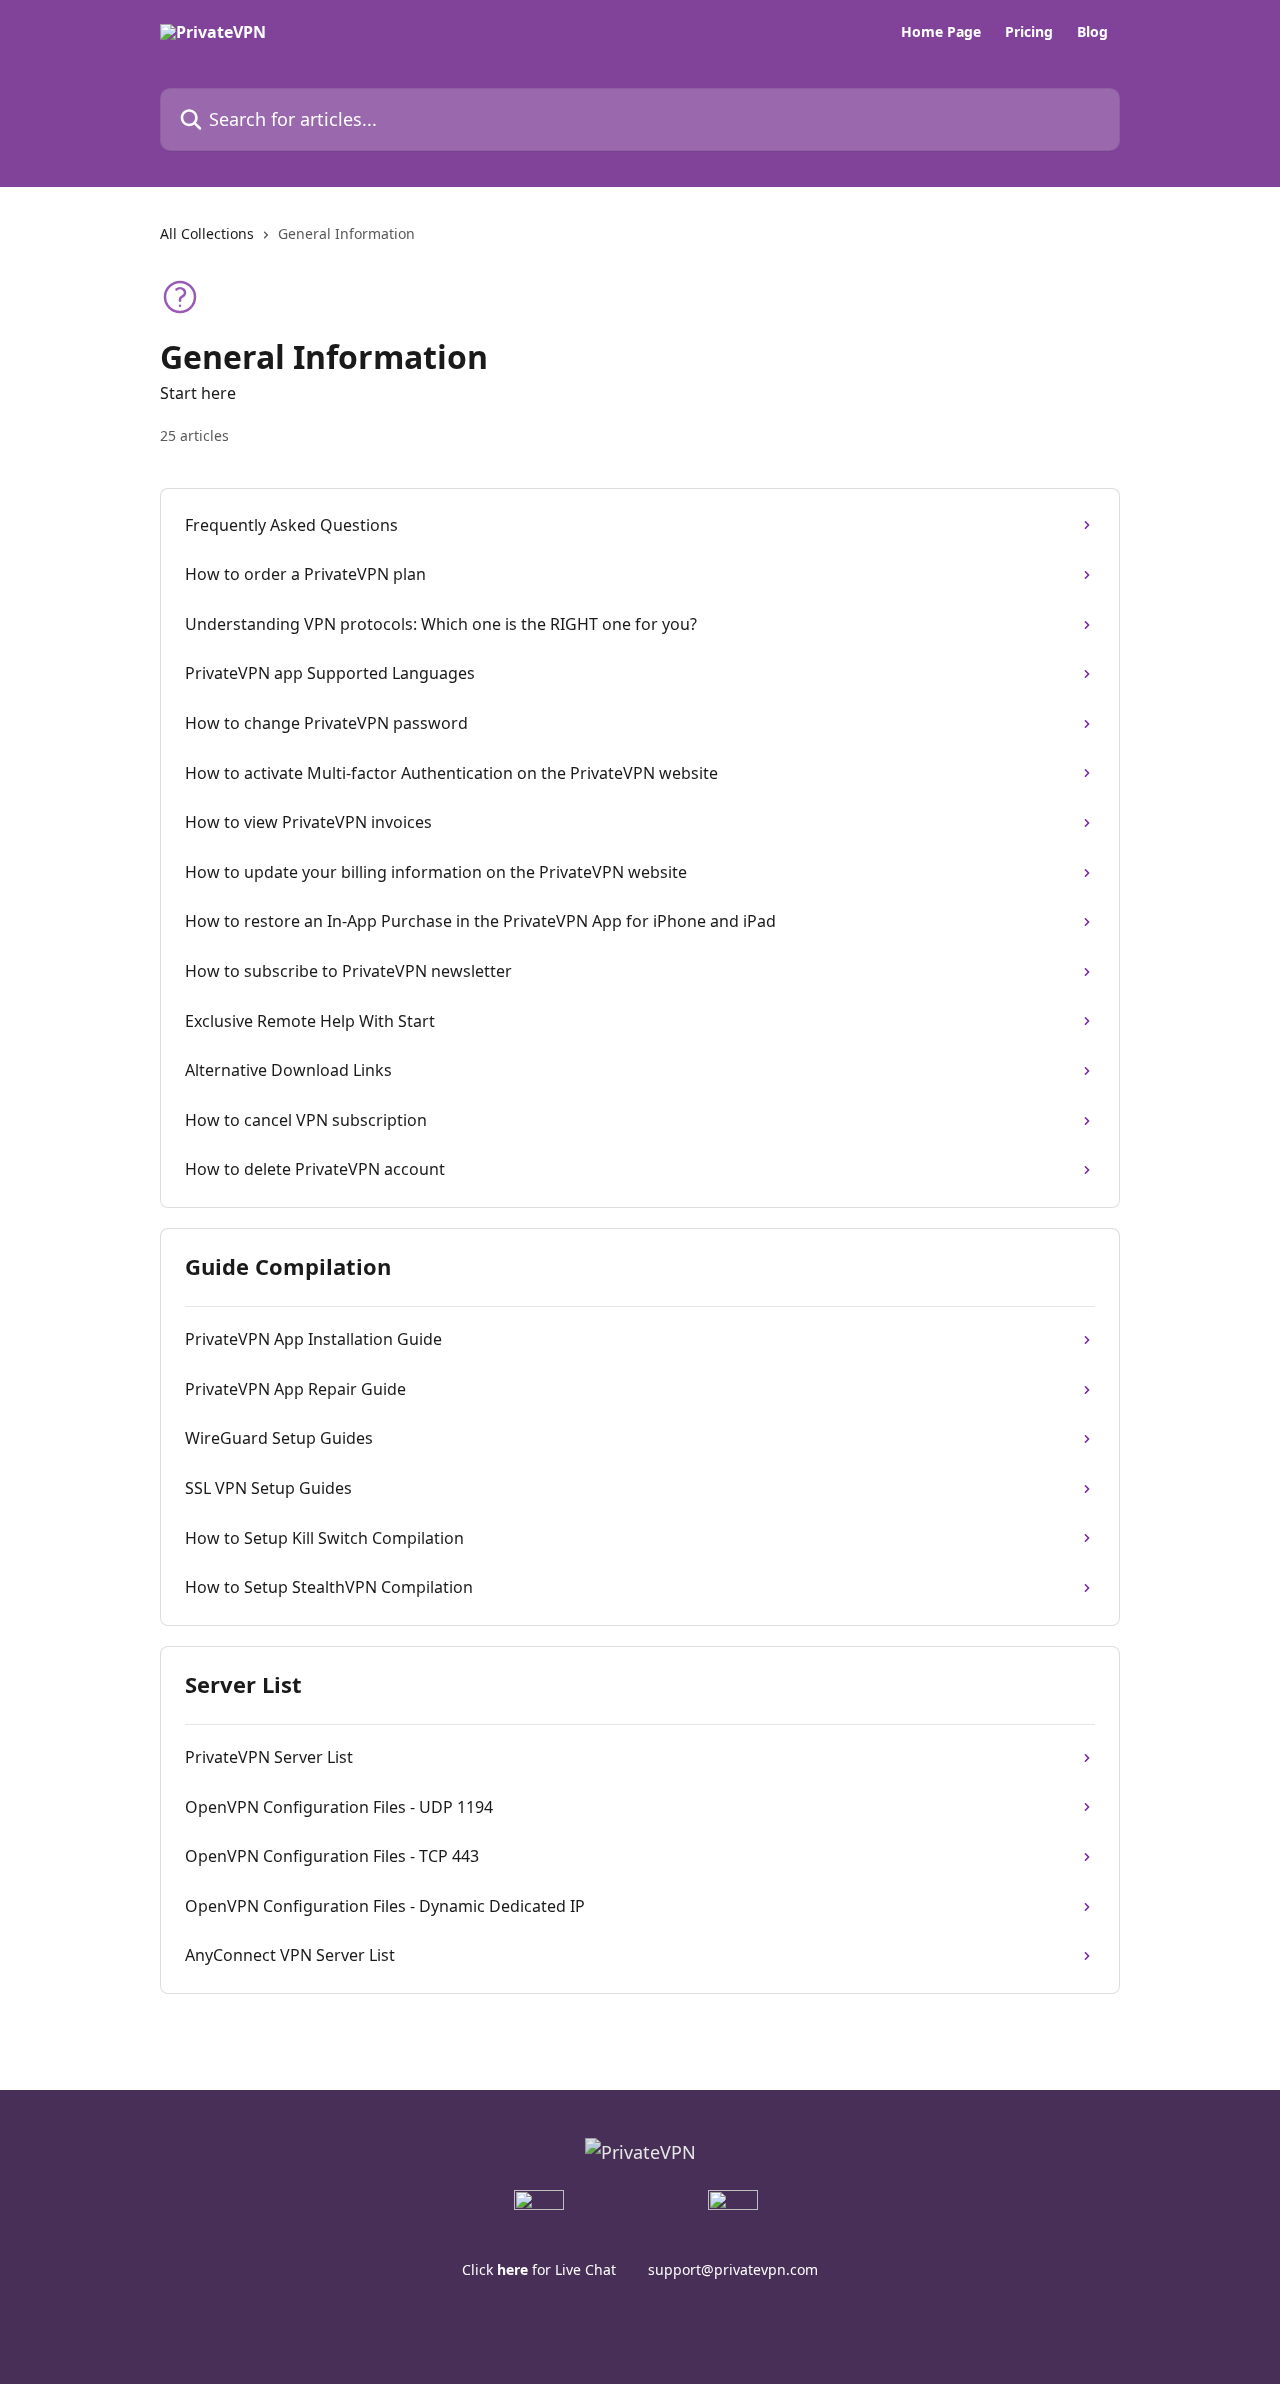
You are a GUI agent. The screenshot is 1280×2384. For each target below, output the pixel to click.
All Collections (207, 233)
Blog (1092, 32)
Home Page (941, 32)
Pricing (1029, 32)
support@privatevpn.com (733, 2269)
